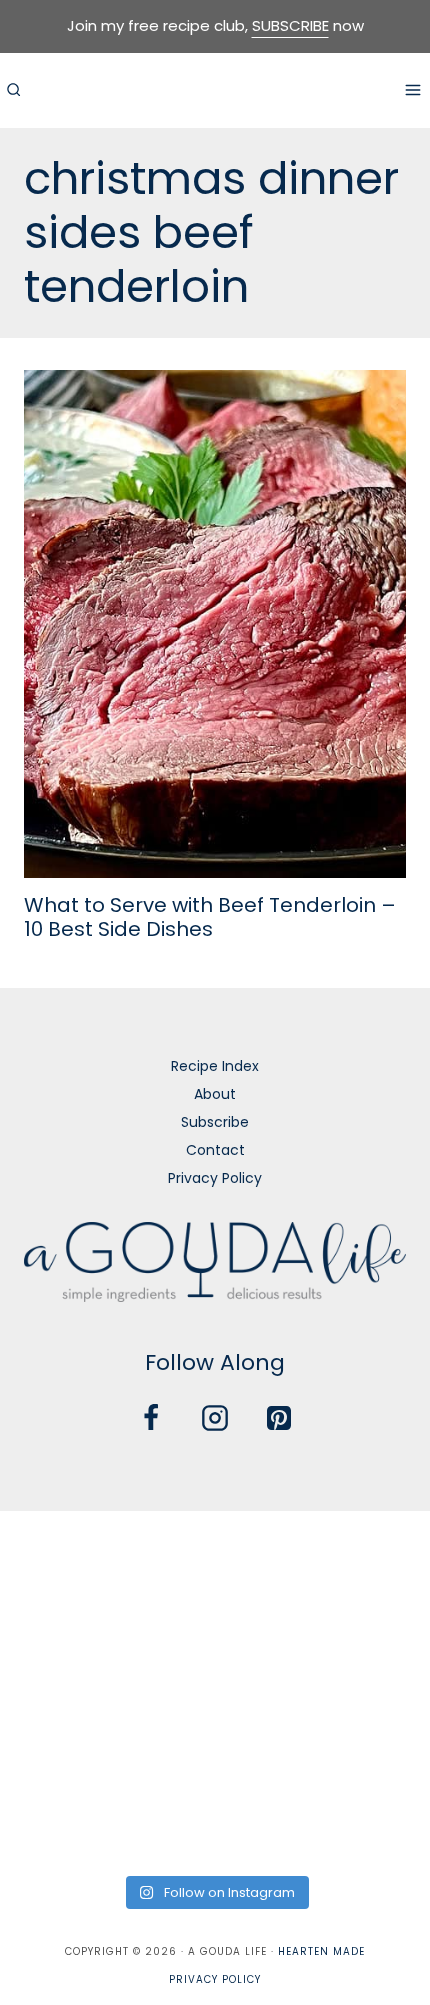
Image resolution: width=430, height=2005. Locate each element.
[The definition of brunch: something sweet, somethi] (361, 1734)
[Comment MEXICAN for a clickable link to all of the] (361, 1647)
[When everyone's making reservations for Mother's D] (68, 1647)
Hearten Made (321, 1951)
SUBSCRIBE (290, 25)
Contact (215, 1150)
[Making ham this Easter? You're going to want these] (68, 1820)
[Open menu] (412, 89)
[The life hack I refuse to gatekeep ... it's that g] (215, 1734)
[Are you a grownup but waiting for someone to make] (361, 1561)
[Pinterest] (279, 1418)
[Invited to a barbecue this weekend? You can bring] (68, 1561)
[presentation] (215, 624)
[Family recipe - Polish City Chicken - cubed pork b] (68, 1734)
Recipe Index (215, 1066)
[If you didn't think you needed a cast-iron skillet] (215, 1647)
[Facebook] (151, 1418)
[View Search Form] (13, 90)
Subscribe (215, 1122)
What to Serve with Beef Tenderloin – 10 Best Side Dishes (210, 917)
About (215, 1094)
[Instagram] (215, 1418)
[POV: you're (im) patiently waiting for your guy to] (215, 1561)
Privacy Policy (215, 1178)
